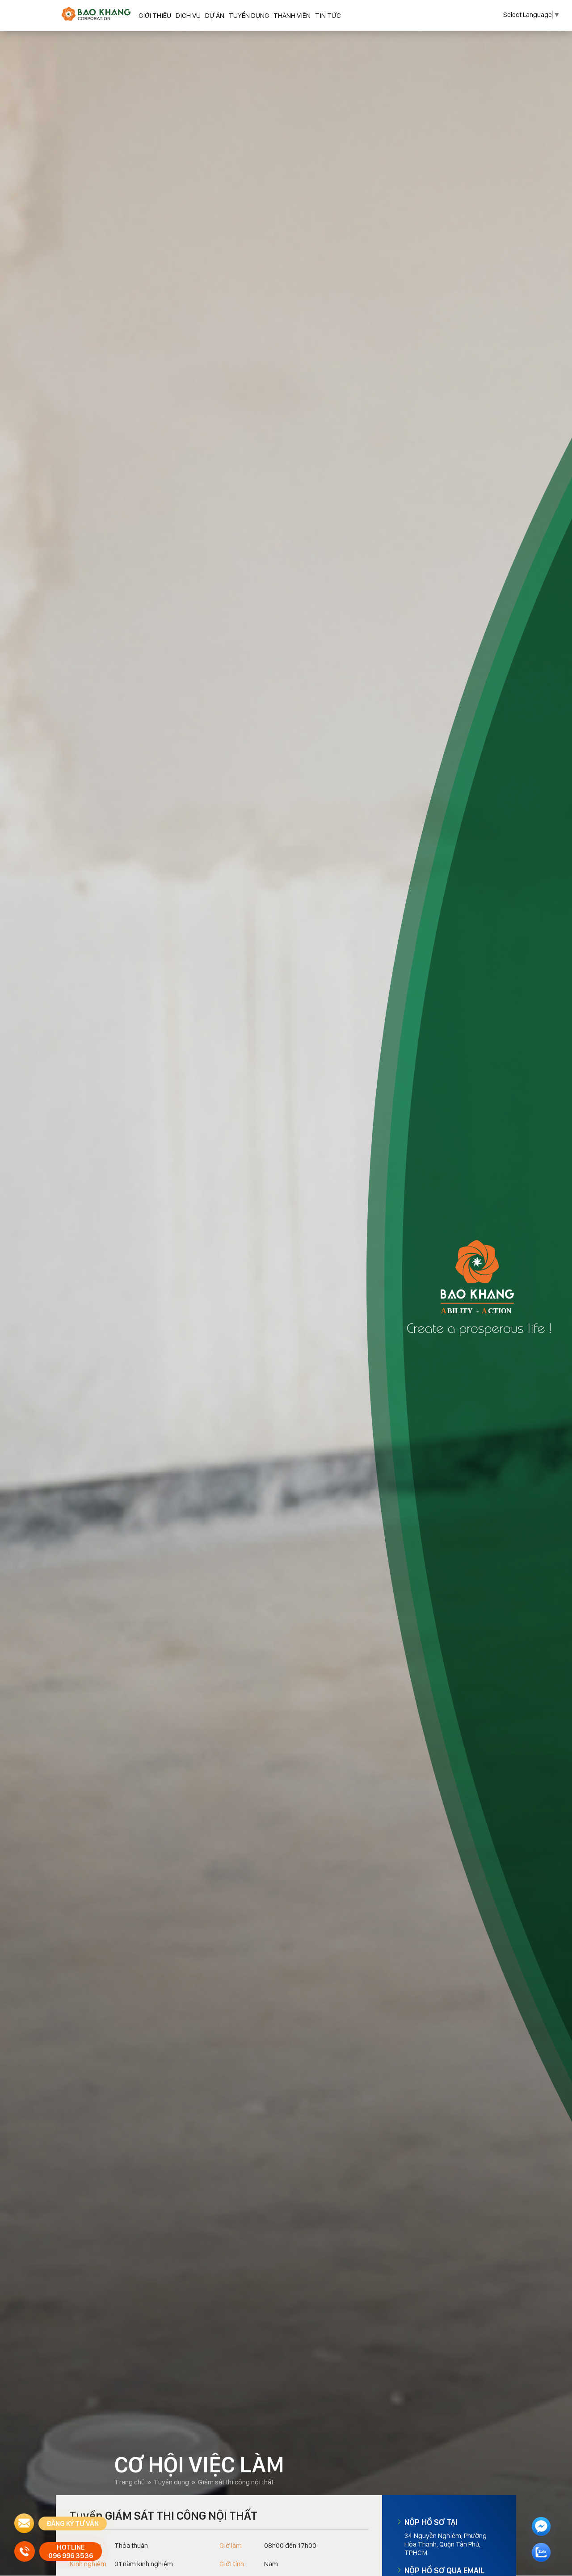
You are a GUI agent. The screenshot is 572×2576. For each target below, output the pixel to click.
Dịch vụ (188, 15)
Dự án (215, 15)
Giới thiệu (155, 15)
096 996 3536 (71, 2556)
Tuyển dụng (249, 15)
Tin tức (328, 15)
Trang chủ (130, 2482)
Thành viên (292, 15)
